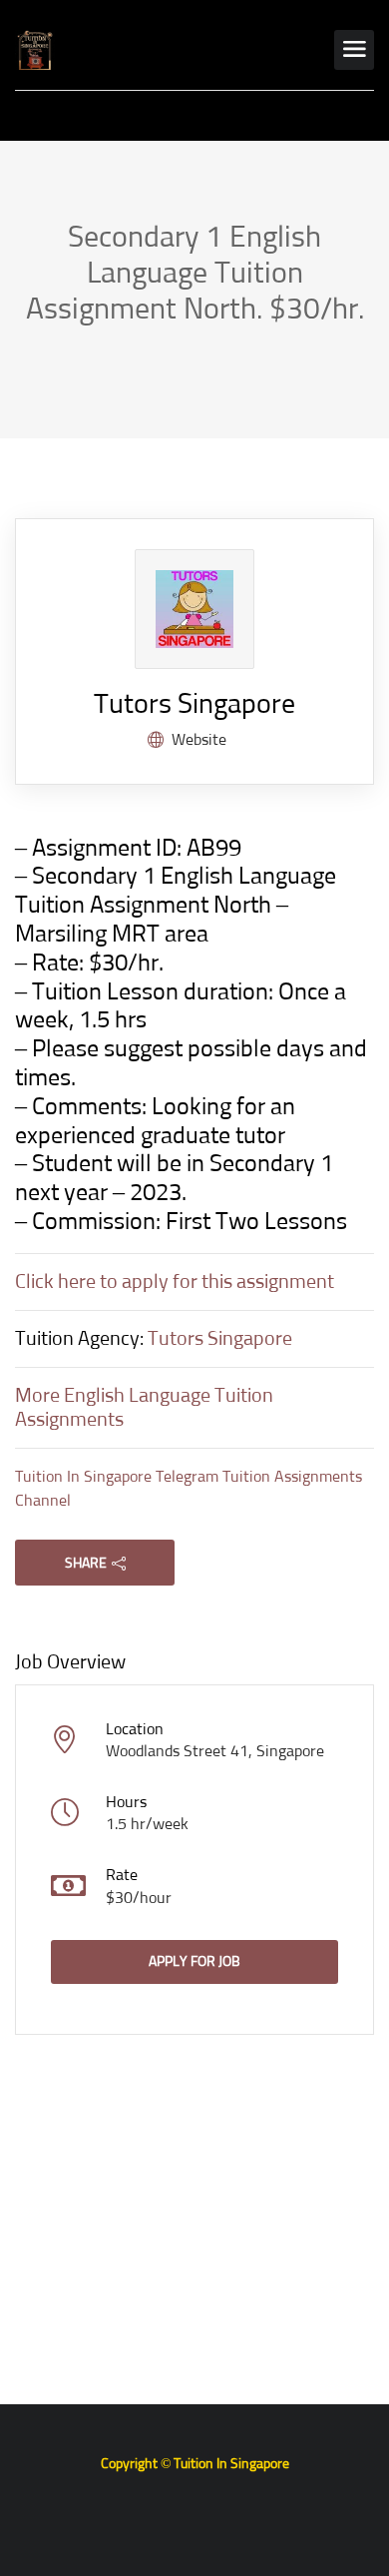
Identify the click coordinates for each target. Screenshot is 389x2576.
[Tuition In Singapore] (35, 50)
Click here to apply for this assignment (175, 1282)
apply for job (194, 1962)
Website (199, 740)
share (86, 1564)
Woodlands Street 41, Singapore (215, 1751)
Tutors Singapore (194, 705)
